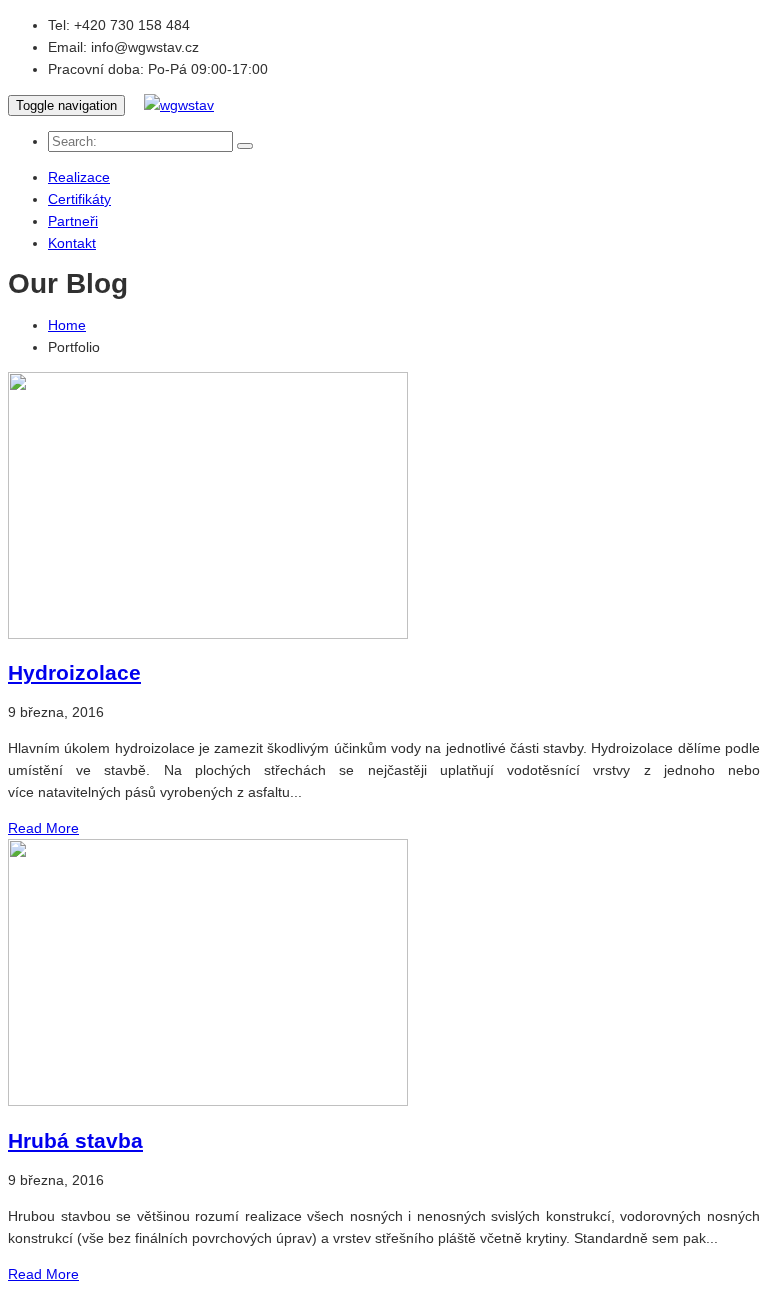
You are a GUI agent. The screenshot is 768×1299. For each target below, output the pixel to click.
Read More (43, 828)
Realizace (79, 177)
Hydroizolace (74, 672)
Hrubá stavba (75, 1140)
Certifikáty (79, 199)
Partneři (73, 221)
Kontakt (72, 243)
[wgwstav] (179, 105)
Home (67, 325)
